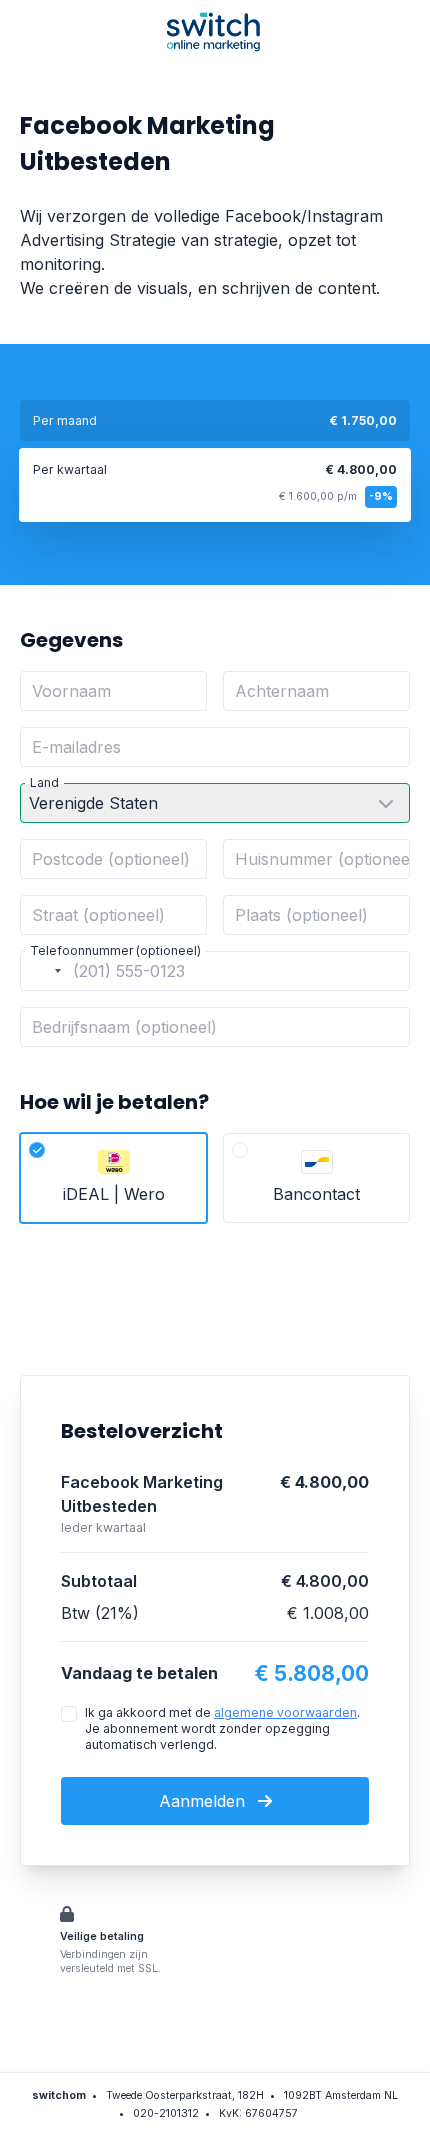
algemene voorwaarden (285, 1712)
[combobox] (44, 971)
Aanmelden (204, 1801)
